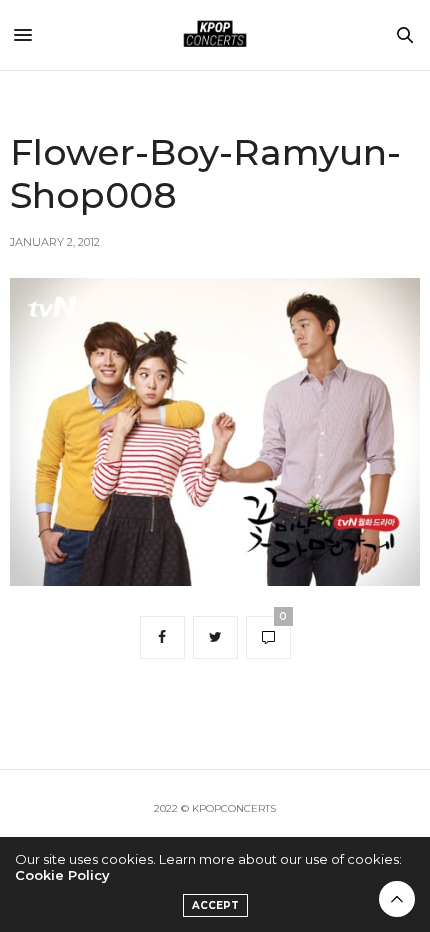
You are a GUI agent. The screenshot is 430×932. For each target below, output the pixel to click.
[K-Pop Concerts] (215, 35)
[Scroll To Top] (397, 899)
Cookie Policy (62, 875)
